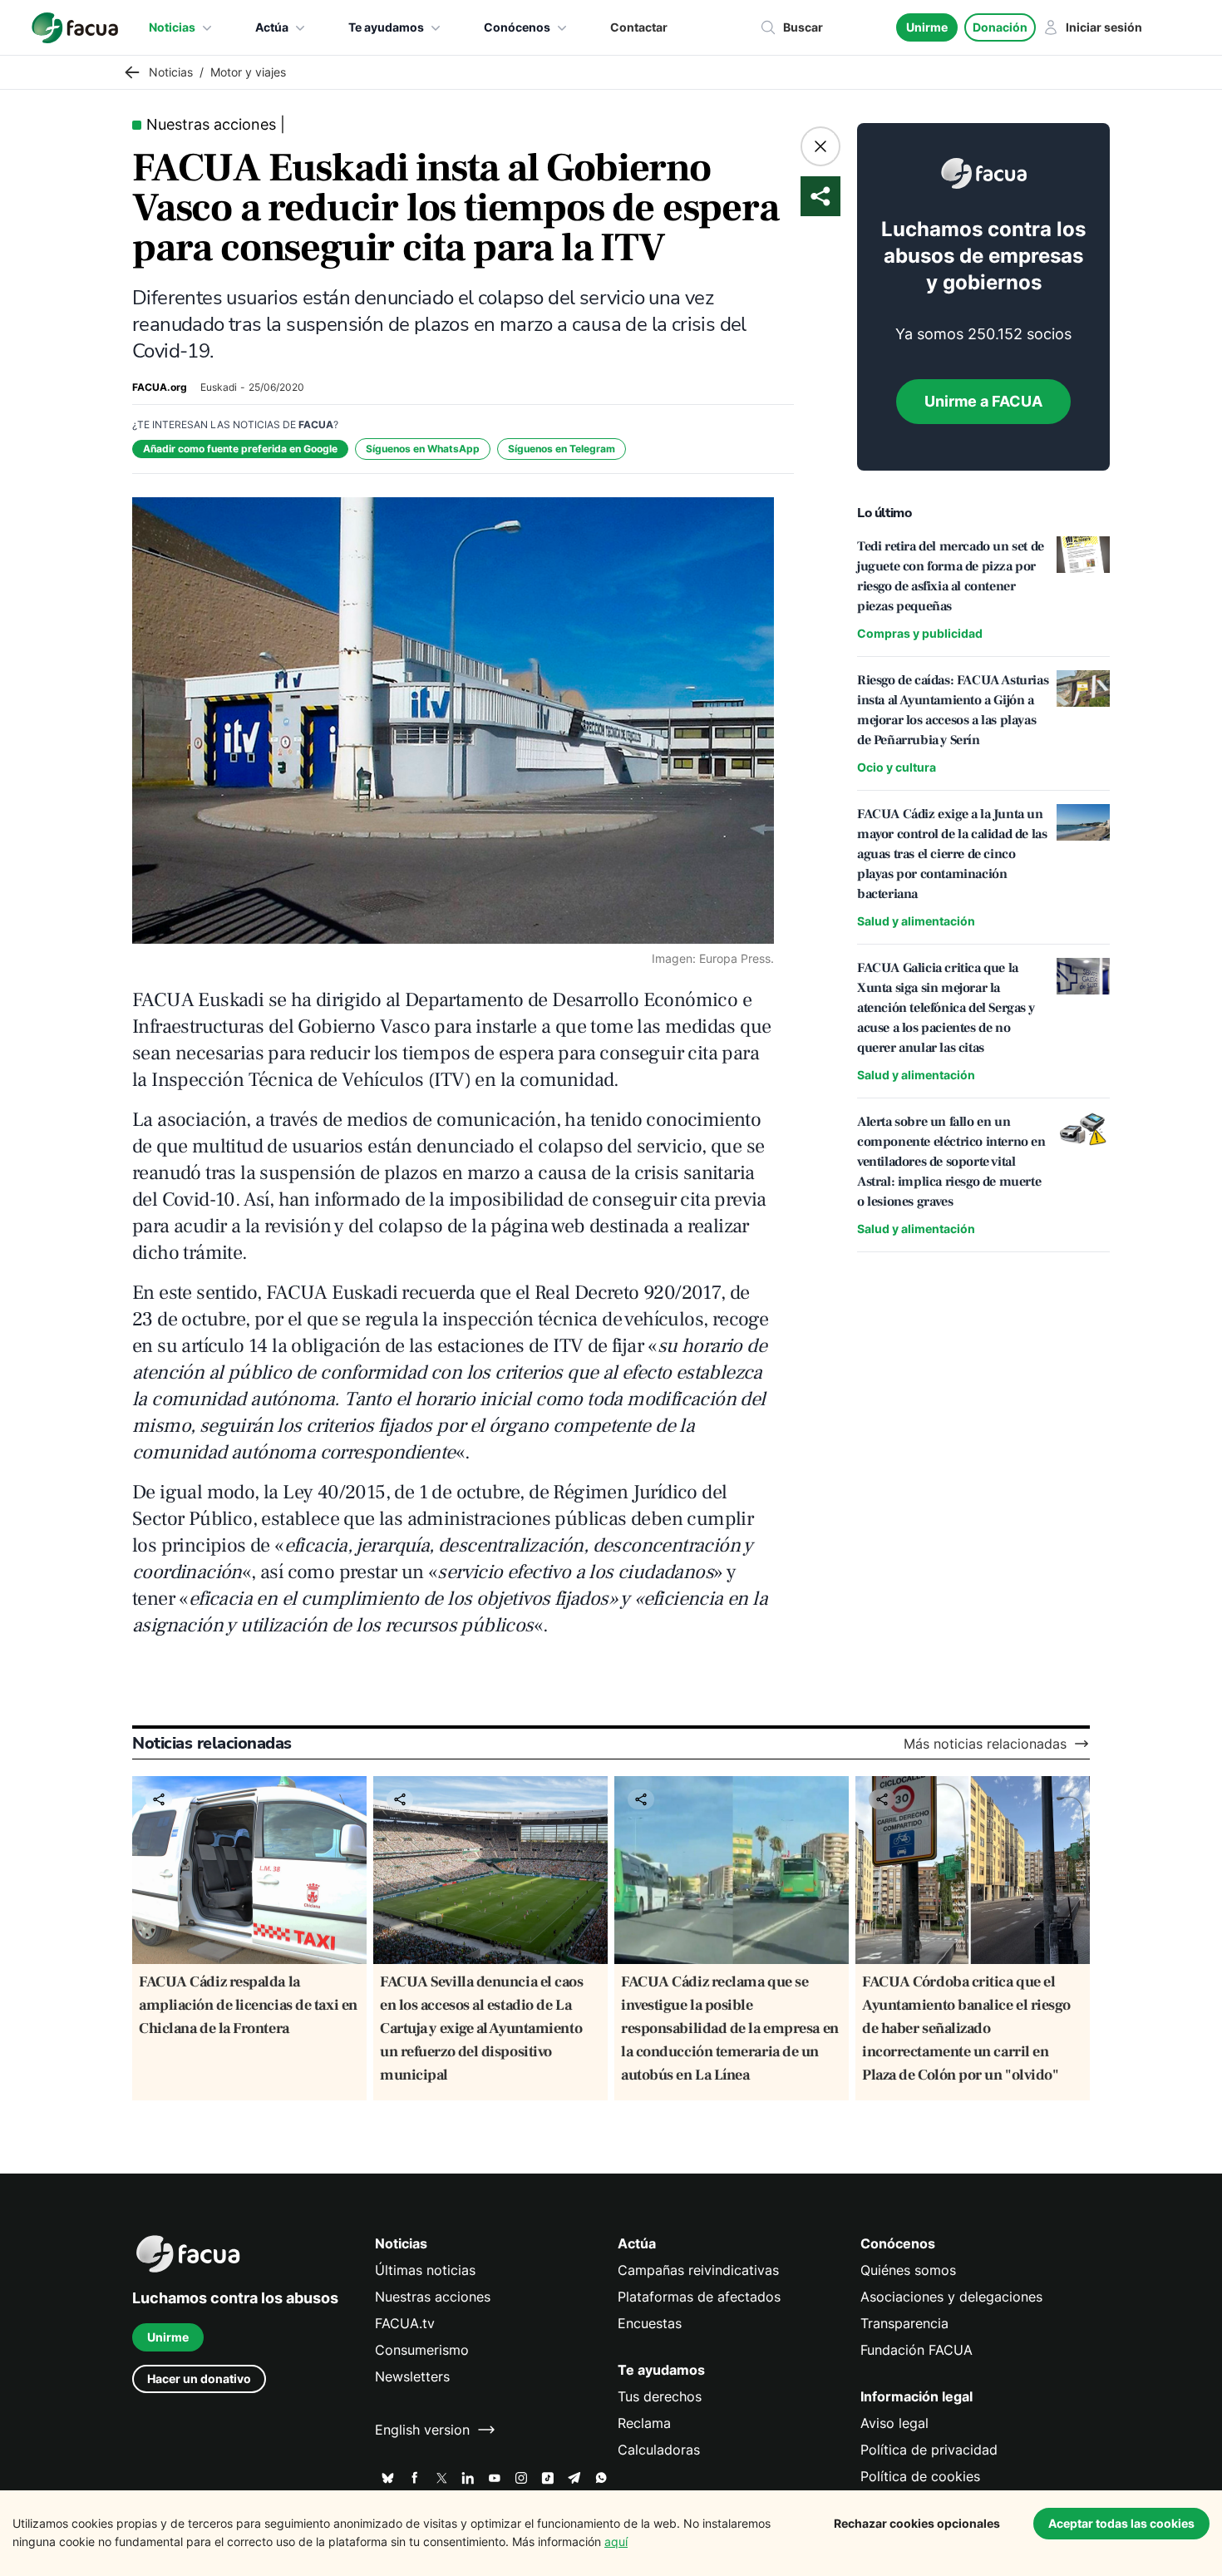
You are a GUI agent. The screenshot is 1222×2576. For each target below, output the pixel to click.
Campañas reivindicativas (698, 2270)
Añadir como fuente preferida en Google (240, 449)
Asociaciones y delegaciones (951, 2297)
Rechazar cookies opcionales (917, 2523)
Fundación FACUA (916, 2350)
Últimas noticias (425, 2270)
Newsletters (412, 2376)
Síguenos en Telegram (562, 449)
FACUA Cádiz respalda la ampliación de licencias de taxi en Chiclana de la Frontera (248, 2005)
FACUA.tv (405, 2323)
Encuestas (650, 2323)
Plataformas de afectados (699, 2297)
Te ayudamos (386, 27)
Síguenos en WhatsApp (423, 449)
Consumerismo (422, 2350)
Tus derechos (660, 2396)
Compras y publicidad (920, 633)
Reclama (644, 2423)
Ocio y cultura (897, 767)
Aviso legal (894, 2423)
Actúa (272, 27)
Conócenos (517, 27)
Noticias (172, 27)
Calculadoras (659, 2450)
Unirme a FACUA (983, 401)
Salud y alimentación (916, 921)
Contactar (639, 27)
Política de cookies (920, 2476)
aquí (616, 2541)
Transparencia (904, 2323)
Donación (1000, 27)
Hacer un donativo (199, 2379)
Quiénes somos (908, 2270)
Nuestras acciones (433, 2297)
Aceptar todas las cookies (1121, 2523)
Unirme (927, 27)
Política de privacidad (929, 2450)
